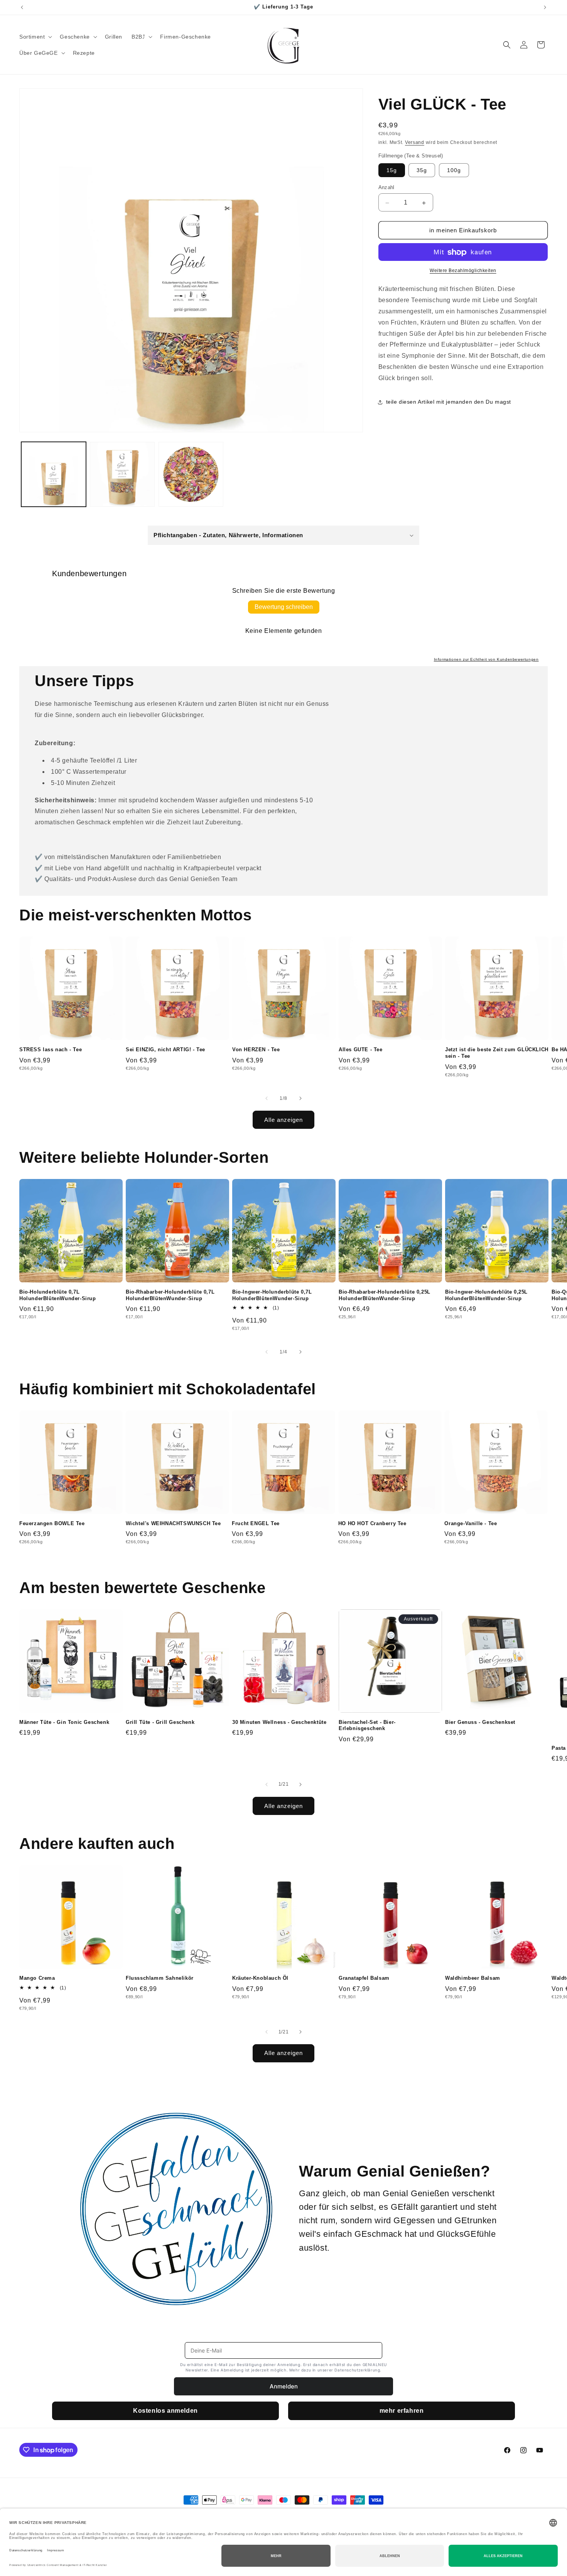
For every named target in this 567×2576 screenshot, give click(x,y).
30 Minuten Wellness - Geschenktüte (279, 1722)
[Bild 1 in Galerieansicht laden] (54, 474)
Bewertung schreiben (284, 607)
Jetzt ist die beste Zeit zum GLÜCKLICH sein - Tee (497, 1053)
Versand (415, 143)
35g (422, 171)
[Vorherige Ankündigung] (22, 7)
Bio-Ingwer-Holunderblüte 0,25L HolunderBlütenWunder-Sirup (486, 1295)
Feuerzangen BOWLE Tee (52, 1523)
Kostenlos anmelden (165, 2411)
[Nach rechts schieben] (300, 1098)
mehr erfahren (402, 2411)
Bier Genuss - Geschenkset (480, 1722)
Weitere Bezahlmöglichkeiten (463, 271)
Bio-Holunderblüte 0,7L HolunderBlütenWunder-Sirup (58, 1295)
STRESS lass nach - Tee (51, 1050)
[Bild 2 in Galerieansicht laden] (122, 474)
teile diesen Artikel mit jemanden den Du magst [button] (449, 402)
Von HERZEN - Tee (256, 1050)
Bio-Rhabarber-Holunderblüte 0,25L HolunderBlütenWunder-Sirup (385, 1295)
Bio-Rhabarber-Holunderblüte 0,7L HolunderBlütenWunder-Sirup (170, 1295)
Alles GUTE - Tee (361, 1050)
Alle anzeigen (283, 1119)
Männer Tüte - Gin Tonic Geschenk (64, 1722)
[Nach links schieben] (267, 1098)
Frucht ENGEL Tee (256, 1523)
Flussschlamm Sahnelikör (160, 1978)
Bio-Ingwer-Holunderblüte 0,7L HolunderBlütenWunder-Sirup (272, 1295)
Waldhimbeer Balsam (473, 1978)
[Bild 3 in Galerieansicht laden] (191, 474)
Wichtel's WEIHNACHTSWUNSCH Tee (173, 1523)
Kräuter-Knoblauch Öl (260, 1978)
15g (392, 171)
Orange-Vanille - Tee (471, 1523)
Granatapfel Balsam (364, 1978)
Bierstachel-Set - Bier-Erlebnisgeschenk (367, 1725)
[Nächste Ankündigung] (545, 7)
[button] (35, 37)
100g (454, 171)
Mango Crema (37, 1978)
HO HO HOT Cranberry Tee (372, 1523)
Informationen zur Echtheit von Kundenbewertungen (486, 659)
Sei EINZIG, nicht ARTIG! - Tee (165, 1050)
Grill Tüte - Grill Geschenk (160, 1722)
